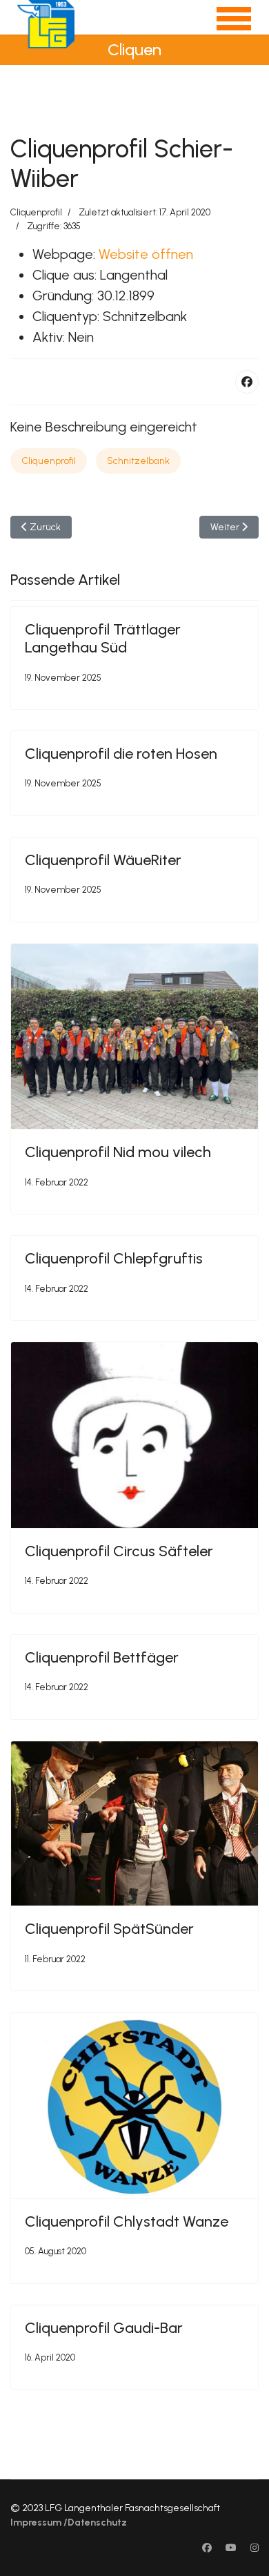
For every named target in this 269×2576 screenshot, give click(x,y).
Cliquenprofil (36, 212)
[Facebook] (247, 382)
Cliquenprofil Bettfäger (102, 1657)
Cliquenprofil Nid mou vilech (118, 1152)
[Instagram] (255, 2548)
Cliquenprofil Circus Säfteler (119, 1551)
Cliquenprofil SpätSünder (109, 1929)
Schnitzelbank (138, 461)
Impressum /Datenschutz (69, 2522)
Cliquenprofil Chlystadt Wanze (127, 2221)
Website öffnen (146, 254)
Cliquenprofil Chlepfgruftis (114, 1258)
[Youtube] (231, 2548)
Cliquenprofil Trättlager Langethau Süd (103, 638)
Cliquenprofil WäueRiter (103, 860)
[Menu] (225, 24)
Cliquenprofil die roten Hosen (121, 754)
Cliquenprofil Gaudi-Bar (104, 2328)
